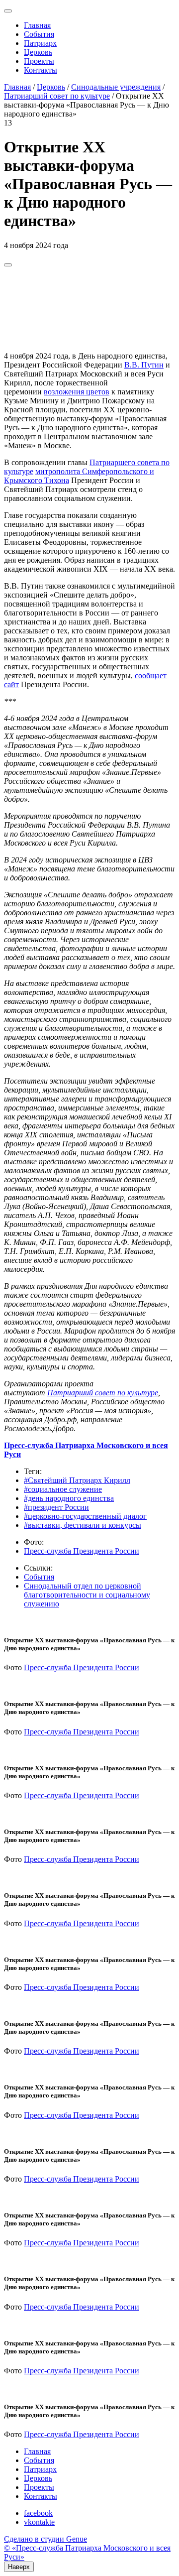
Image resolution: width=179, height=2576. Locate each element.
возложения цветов (77, 392)
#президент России (56, 1507)
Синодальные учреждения (116, 87)
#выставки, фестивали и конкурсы (83, 1525)
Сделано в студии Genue (45, 2539)
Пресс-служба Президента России (82, 1551)
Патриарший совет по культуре (57, 96)
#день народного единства (69, 1498)
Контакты (41, 70)
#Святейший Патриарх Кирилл (77, 1480)
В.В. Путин (144, 365)
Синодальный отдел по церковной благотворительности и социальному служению (87, 1595)
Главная (37, 25)
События (39, 34)
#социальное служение (63, 1489)
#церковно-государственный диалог (85, 1516)
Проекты (39, 61)
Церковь (38, 52)
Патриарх (40, 43)
